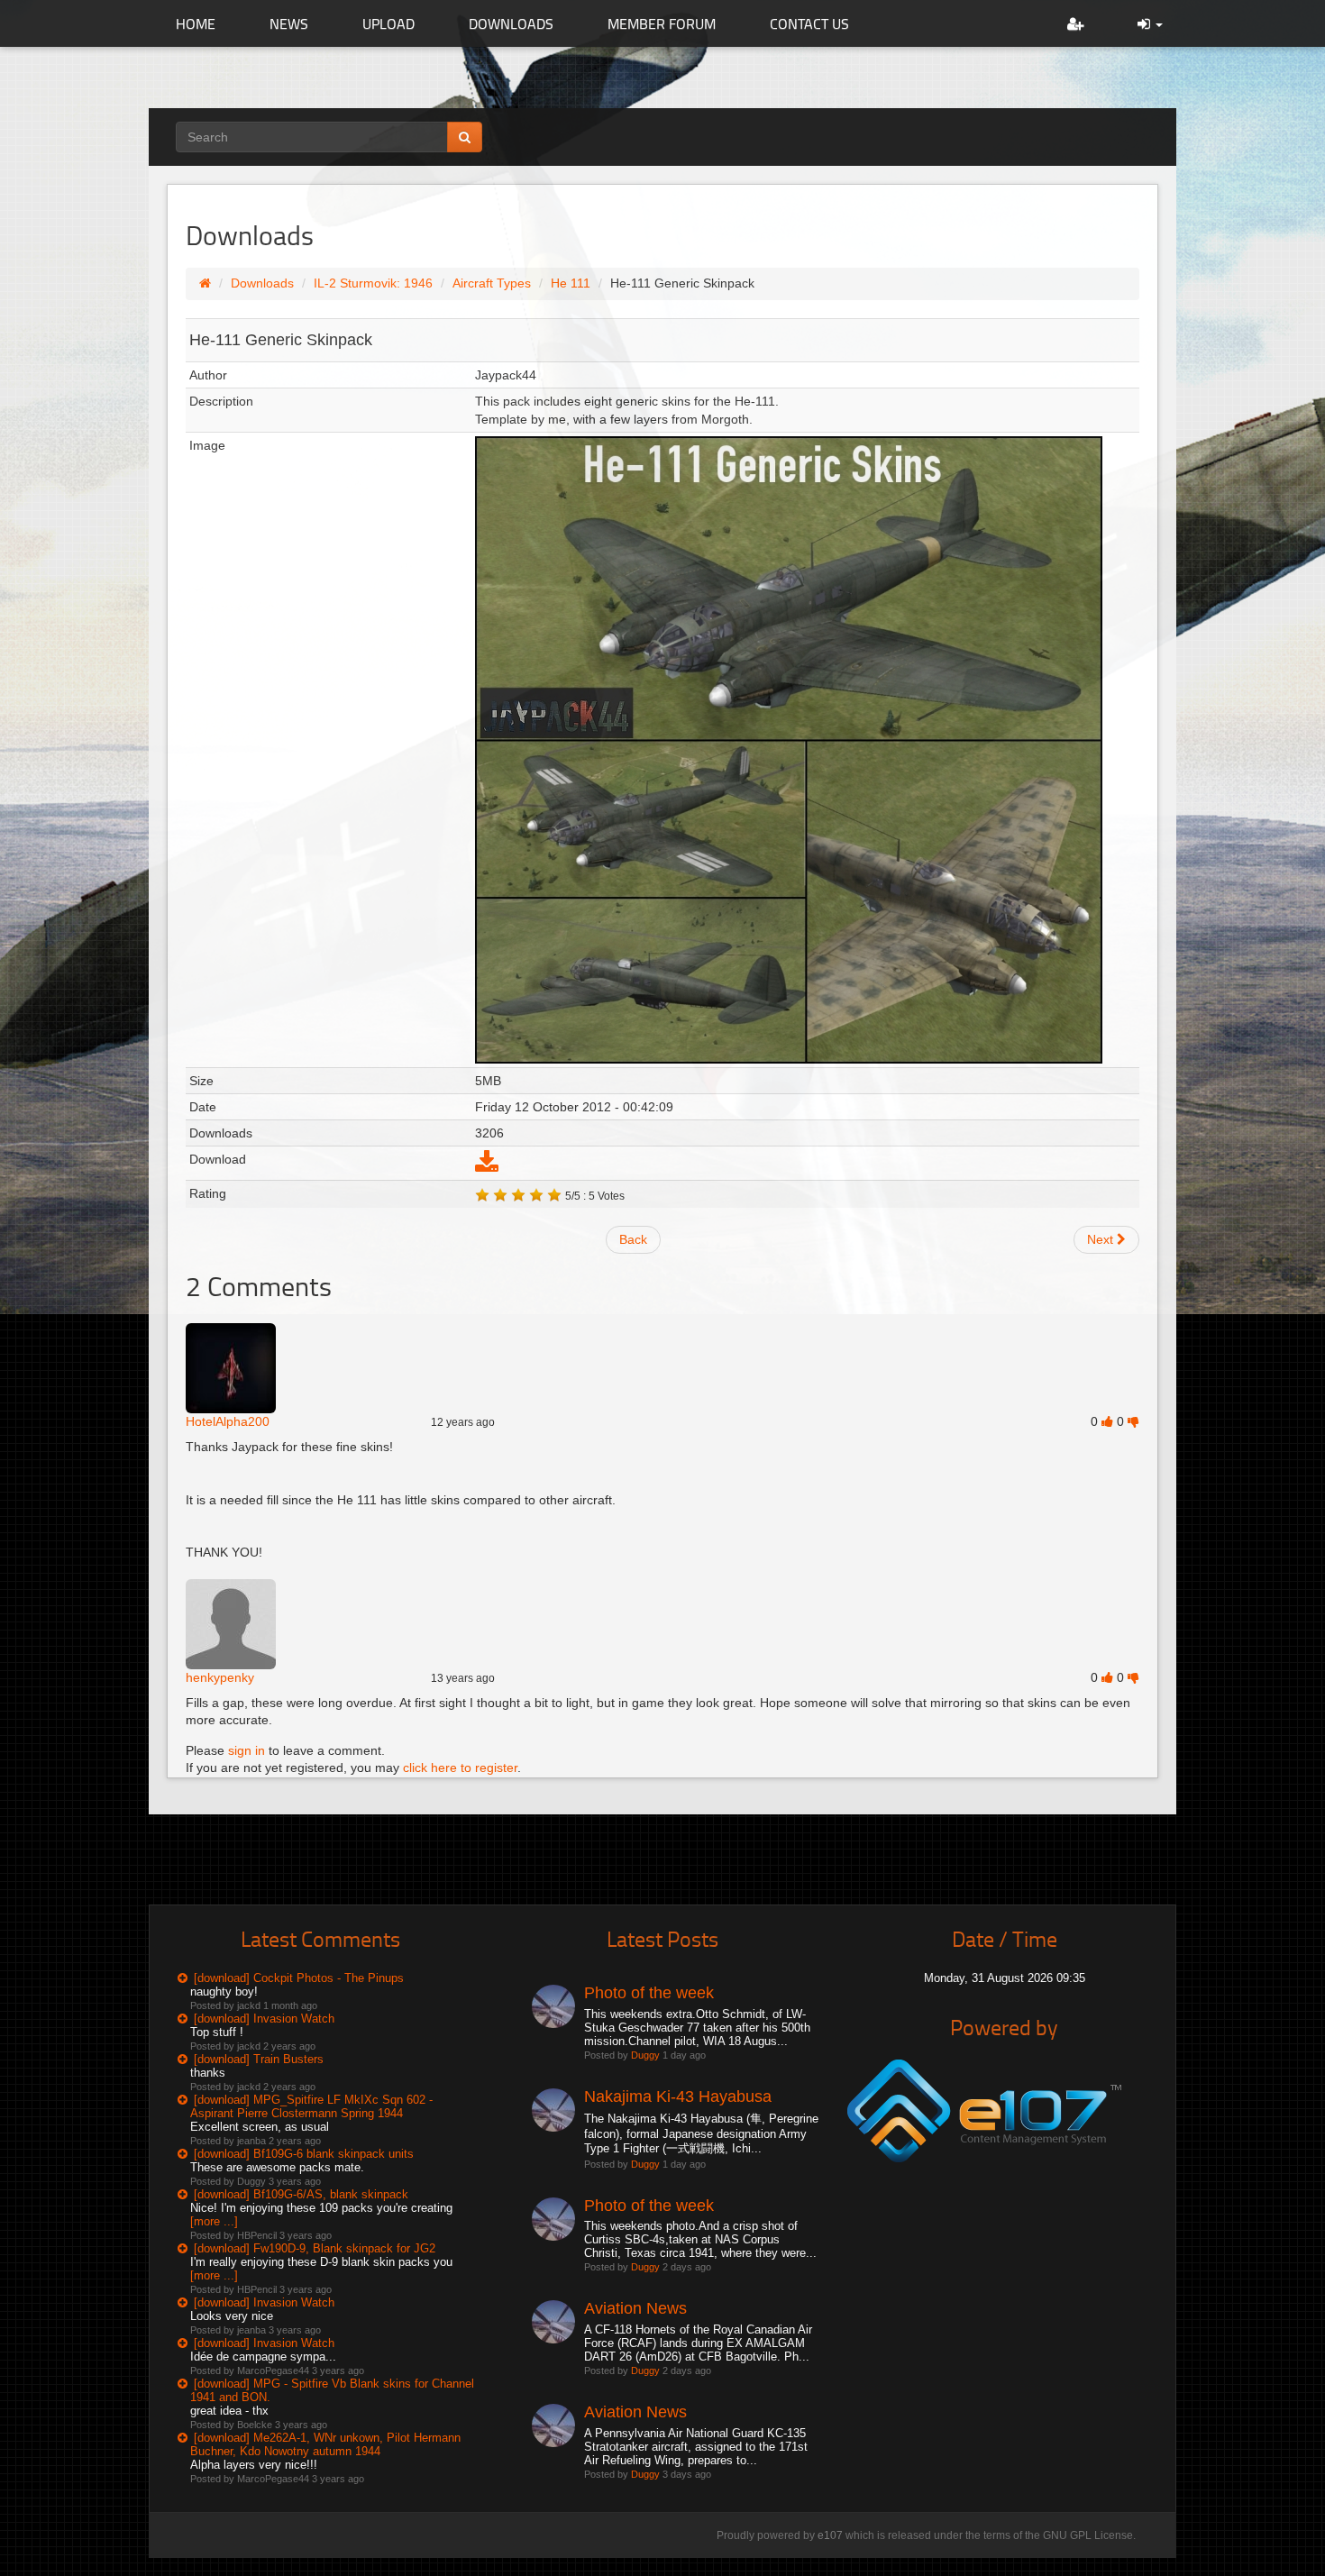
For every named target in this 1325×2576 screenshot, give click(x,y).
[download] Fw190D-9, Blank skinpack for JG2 (315, 2248)
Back (633, 1239)
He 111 (571, 283)
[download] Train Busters (259, 2059)
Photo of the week (649, 1993)
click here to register (460, 1768)
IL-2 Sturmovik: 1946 (373, 283)
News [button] (289, 23)
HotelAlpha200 (228, 1421)
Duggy (645, 2055)
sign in (247, 1750)
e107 (830, 2535)
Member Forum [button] (662, 23)
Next (1102, 1239)
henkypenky (220, 1677)
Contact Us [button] (809, 23)
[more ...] (214, 2221)
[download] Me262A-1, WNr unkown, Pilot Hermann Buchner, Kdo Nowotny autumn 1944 (325, 2444)
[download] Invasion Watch (264, 2019)
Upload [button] (388, 23)
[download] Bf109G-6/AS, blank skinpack (301, 2194)
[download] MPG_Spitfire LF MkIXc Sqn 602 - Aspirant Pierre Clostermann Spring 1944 (311, 2106)
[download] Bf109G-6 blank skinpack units (304, 2154)
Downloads (262, 283)
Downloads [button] (511, 23)
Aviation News (635, 2308)
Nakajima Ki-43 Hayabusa (678, 2096)
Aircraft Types (492, 283)
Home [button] (196, 23)
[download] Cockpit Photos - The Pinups (299, 1978)
